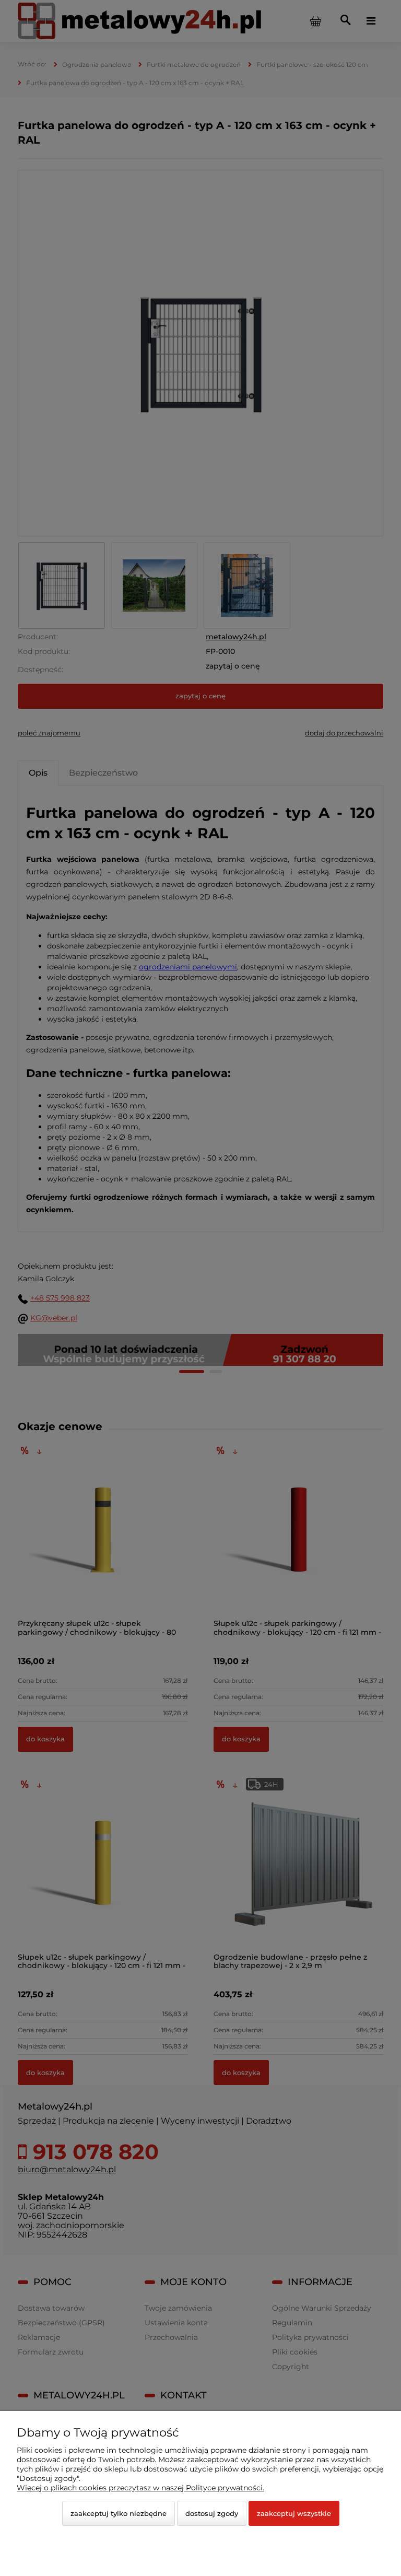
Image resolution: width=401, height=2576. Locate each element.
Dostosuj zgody (212, 2513)
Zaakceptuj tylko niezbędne (119, 2513)
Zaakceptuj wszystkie (294, 2513)
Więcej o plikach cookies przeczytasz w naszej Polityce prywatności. (140, 2488)
